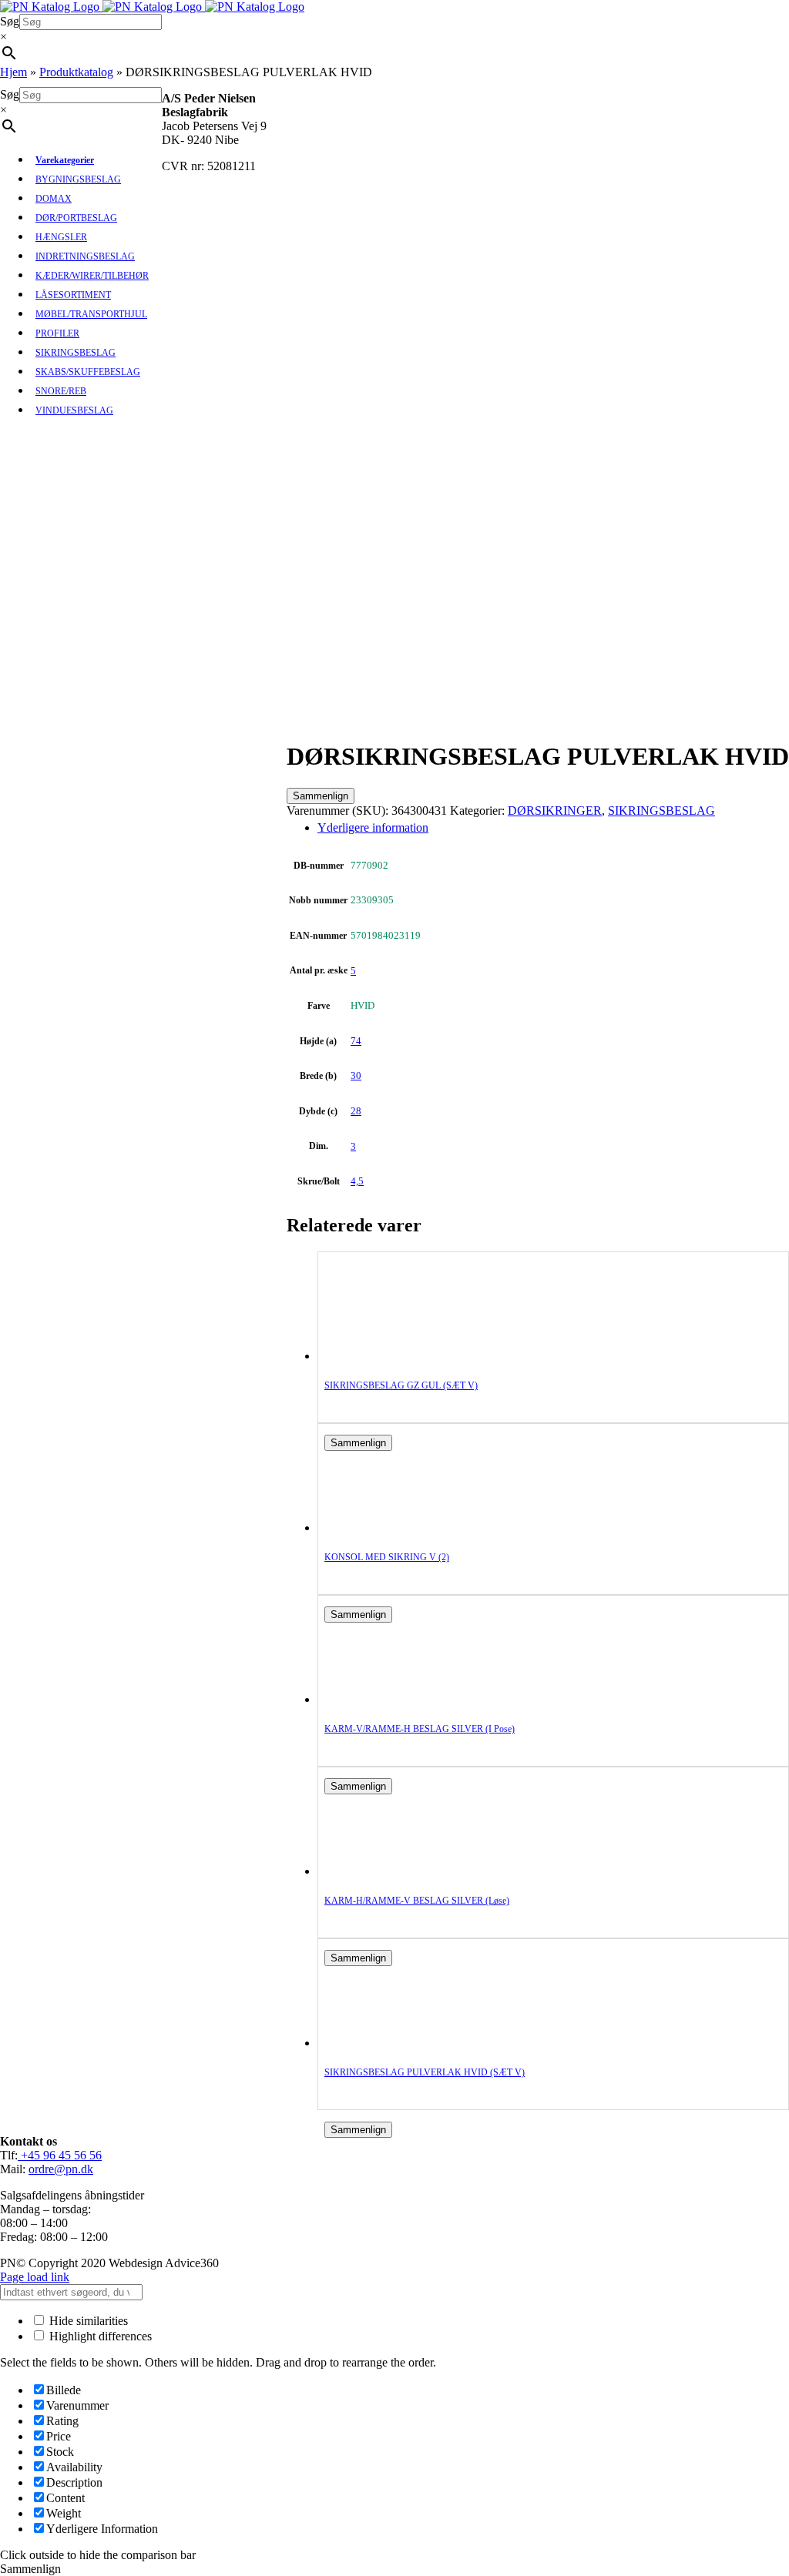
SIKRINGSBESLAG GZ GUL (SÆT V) (401, 1385)
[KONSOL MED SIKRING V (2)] (386, 1528)
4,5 (357, 1181)
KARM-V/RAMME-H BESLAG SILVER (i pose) (420, 1729)
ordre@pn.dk (61, 2169)
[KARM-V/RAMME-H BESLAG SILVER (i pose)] (386, 1699)
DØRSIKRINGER (555, 811)
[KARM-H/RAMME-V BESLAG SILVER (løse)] (386, 1871)
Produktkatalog (76, 72)
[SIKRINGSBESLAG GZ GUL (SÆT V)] (386, 1356)
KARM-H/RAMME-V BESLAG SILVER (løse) (417, 1901)
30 (356, 1075)
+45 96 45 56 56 (60, 2155)
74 (356, 1041)
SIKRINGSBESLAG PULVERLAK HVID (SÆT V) (425, 2072)
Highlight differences (99, 2336)
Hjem (13, 72)
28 (356, 1111)
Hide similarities (87, 2321)
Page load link (35, 2277)
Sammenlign (321, 796)
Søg (10, 21)
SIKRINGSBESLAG (661, 811)
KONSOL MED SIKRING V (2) (387, 1557)
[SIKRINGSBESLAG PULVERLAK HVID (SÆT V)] (386, 2043)
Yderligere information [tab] (373, 827)
